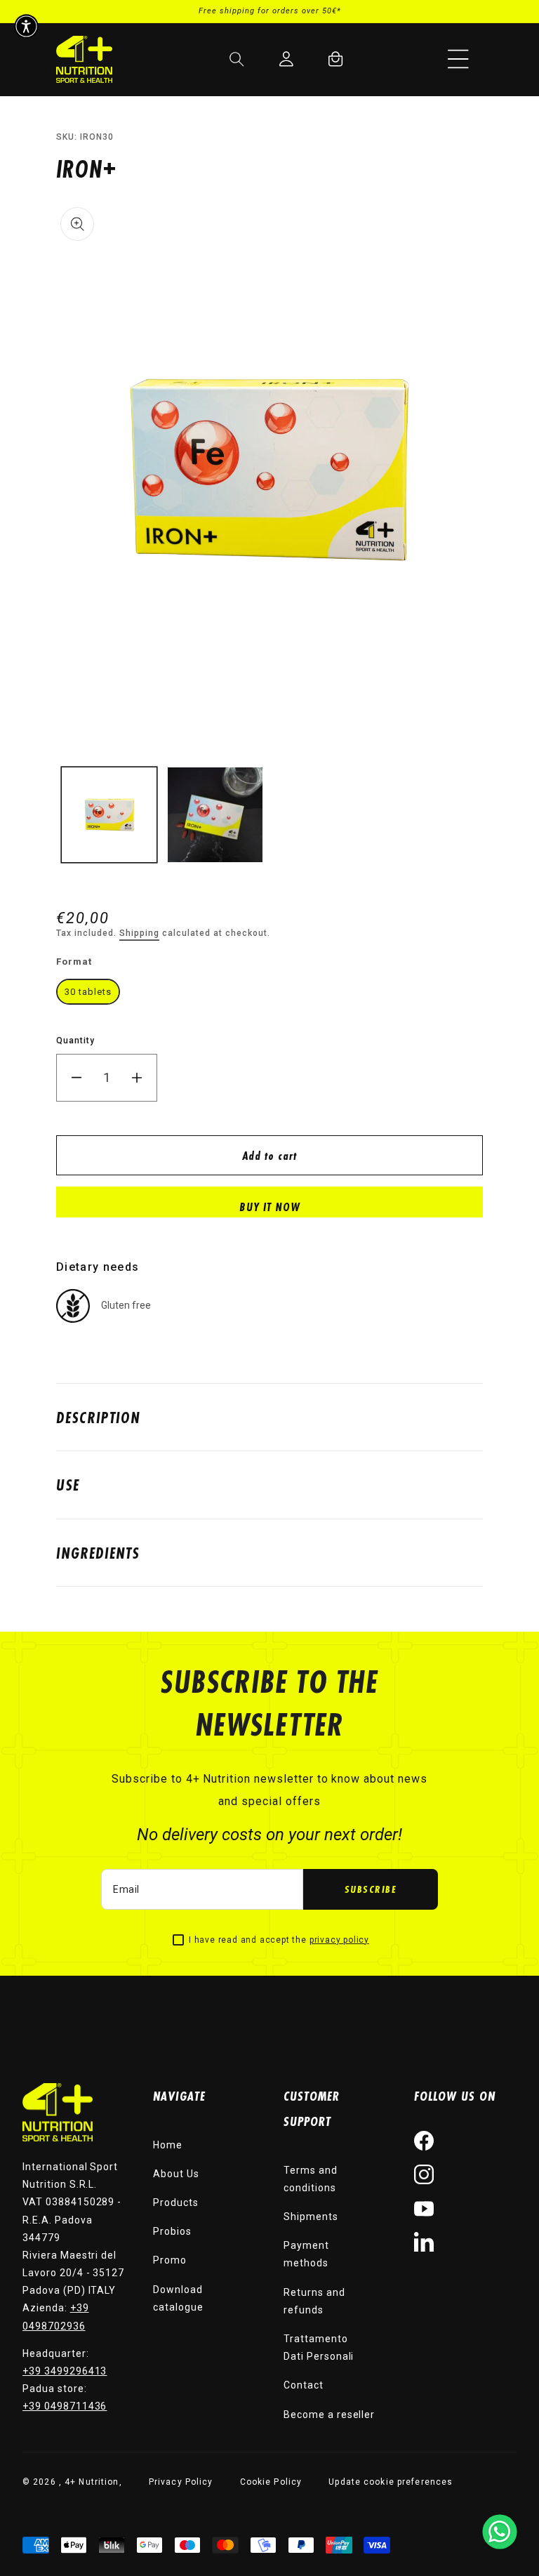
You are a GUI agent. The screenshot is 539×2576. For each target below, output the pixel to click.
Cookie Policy (271, 2482)
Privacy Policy (181, 2482)
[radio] (88, 992)
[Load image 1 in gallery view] (109, 815)
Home (168, 2145)
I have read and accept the (279, 1940)
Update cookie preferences (391, 2482)
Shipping (139, 933)
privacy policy (339, 1940)
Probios (172, 2231)
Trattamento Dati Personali (319, 2347)
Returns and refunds (314, 2301)
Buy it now (270, 1207)
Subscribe (371, 1889)
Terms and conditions (311, 2179)
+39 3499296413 (65, 2371)
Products (176, 2202)
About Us (176, 2174)
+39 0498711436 (65, 2406)
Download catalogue (178, 2298)
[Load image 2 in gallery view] (215, 815)
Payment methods (306, 2254)
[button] (458, 59)
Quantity (75, 1041)
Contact (304, 2385)
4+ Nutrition (92, 2482)
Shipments (311, 2217)
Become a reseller (329, 2415)
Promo (170, 2260)
